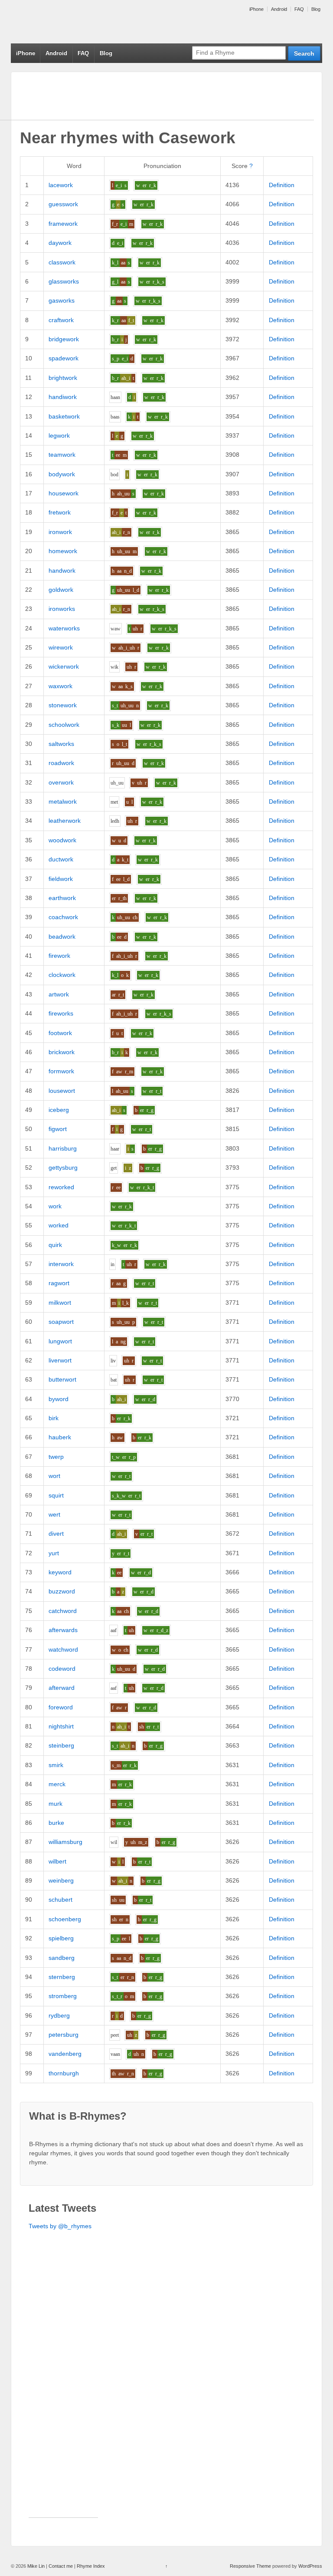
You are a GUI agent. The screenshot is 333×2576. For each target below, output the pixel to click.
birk (54, 1418)
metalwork (63, 801)
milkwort (60, 1303)
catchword (63, 1611)
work (55, 1206)
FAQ (299, 9)
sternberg (62, 1977)
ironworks (62, 609)
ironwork (60, 532)
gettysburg (63, 1168)
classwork (62, 262)
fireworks (61, 1013)
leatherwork (65, 821)
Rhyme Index (91, 2566)
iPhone (256, 9)
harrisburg (63, 1148)
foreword (61, 1707)
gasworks (62, 300)
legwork (59, 435)
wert (54, 1514)
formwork (61, 1071)
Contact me (61, 2566)
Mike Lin (36, 2566)
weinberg (61, 1880)
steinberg (61, 1745)
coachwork (63, 917)
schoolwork (64, 725)
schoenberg (65, 1919)
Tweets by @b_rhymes (60, 2226)
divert (56, 1534)
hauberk (60, 1437)
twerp (56, 1457)
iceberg (59, 1110)
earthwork (62, 898)
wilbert (57, 1861)
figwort (58, 1129)
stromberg (63, 1996)
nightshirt (61, 1726)
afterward (62, 1688)
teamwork (62, 455)
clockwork (62, 975)
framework (63, 224)
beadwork (62, 937)
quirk (55, 1245)
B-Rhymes (76, 22)
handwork (62, 571)
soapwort (61, 1322)
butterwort (62, 1379)
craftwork (61, 320)
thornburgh (64, 2073)
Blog (316, 9)
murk (55, 1804)
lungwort (60, 1341)
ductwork (61, 859)
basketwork (64, 416)
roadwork (61, 763)
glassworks (64, 281)
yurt (54, 1553)
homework (63, 551)
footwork (60, 1033)
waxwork (60, 686)
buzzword (62, 1591)
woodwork (62, 840)
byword (59, 1399)
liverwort (60, 1360)
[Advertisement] (63, 2387)
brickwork (62, 1052)
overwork (61, 782)
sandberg (62, 1958)
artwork (59, 994)
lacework (61, 185)
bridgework (64, 339)
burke (56, 1823)
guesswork (63, 204)
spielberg (61, 1938)
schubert (60, 1900)
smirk (56, 1765)
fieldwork (61, 879)
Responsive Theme (250, 2566)
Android (279, 9)
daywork (60, 243)
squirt (56, 1495)
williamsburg (65, 1842)
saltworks (61, 744)
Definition (282, 185)
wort (54, 1476)
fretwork (60, 512)
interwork (61, 1264)
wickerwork (64, 666)
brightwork (63, 378)
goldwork (61, 590)
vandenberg (65, 2054)
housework (64, 493)
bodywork (62, 474)
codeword (62, 1669)
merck (57, 1784)
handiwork (63, 397)
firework (59, 956)
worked (59, 1225)
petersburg (64, 2035)
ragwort (59, 1283)
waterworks (64, 628)
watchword (63, 1649)
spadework (64, 358)
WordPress (310, 2566)
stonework (63, 705)
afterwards (63, 1630)
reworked (61, 1187)
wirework (61, 647)
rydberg (59, 2015)
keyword (60, 1572)
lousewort (62, 1091)
